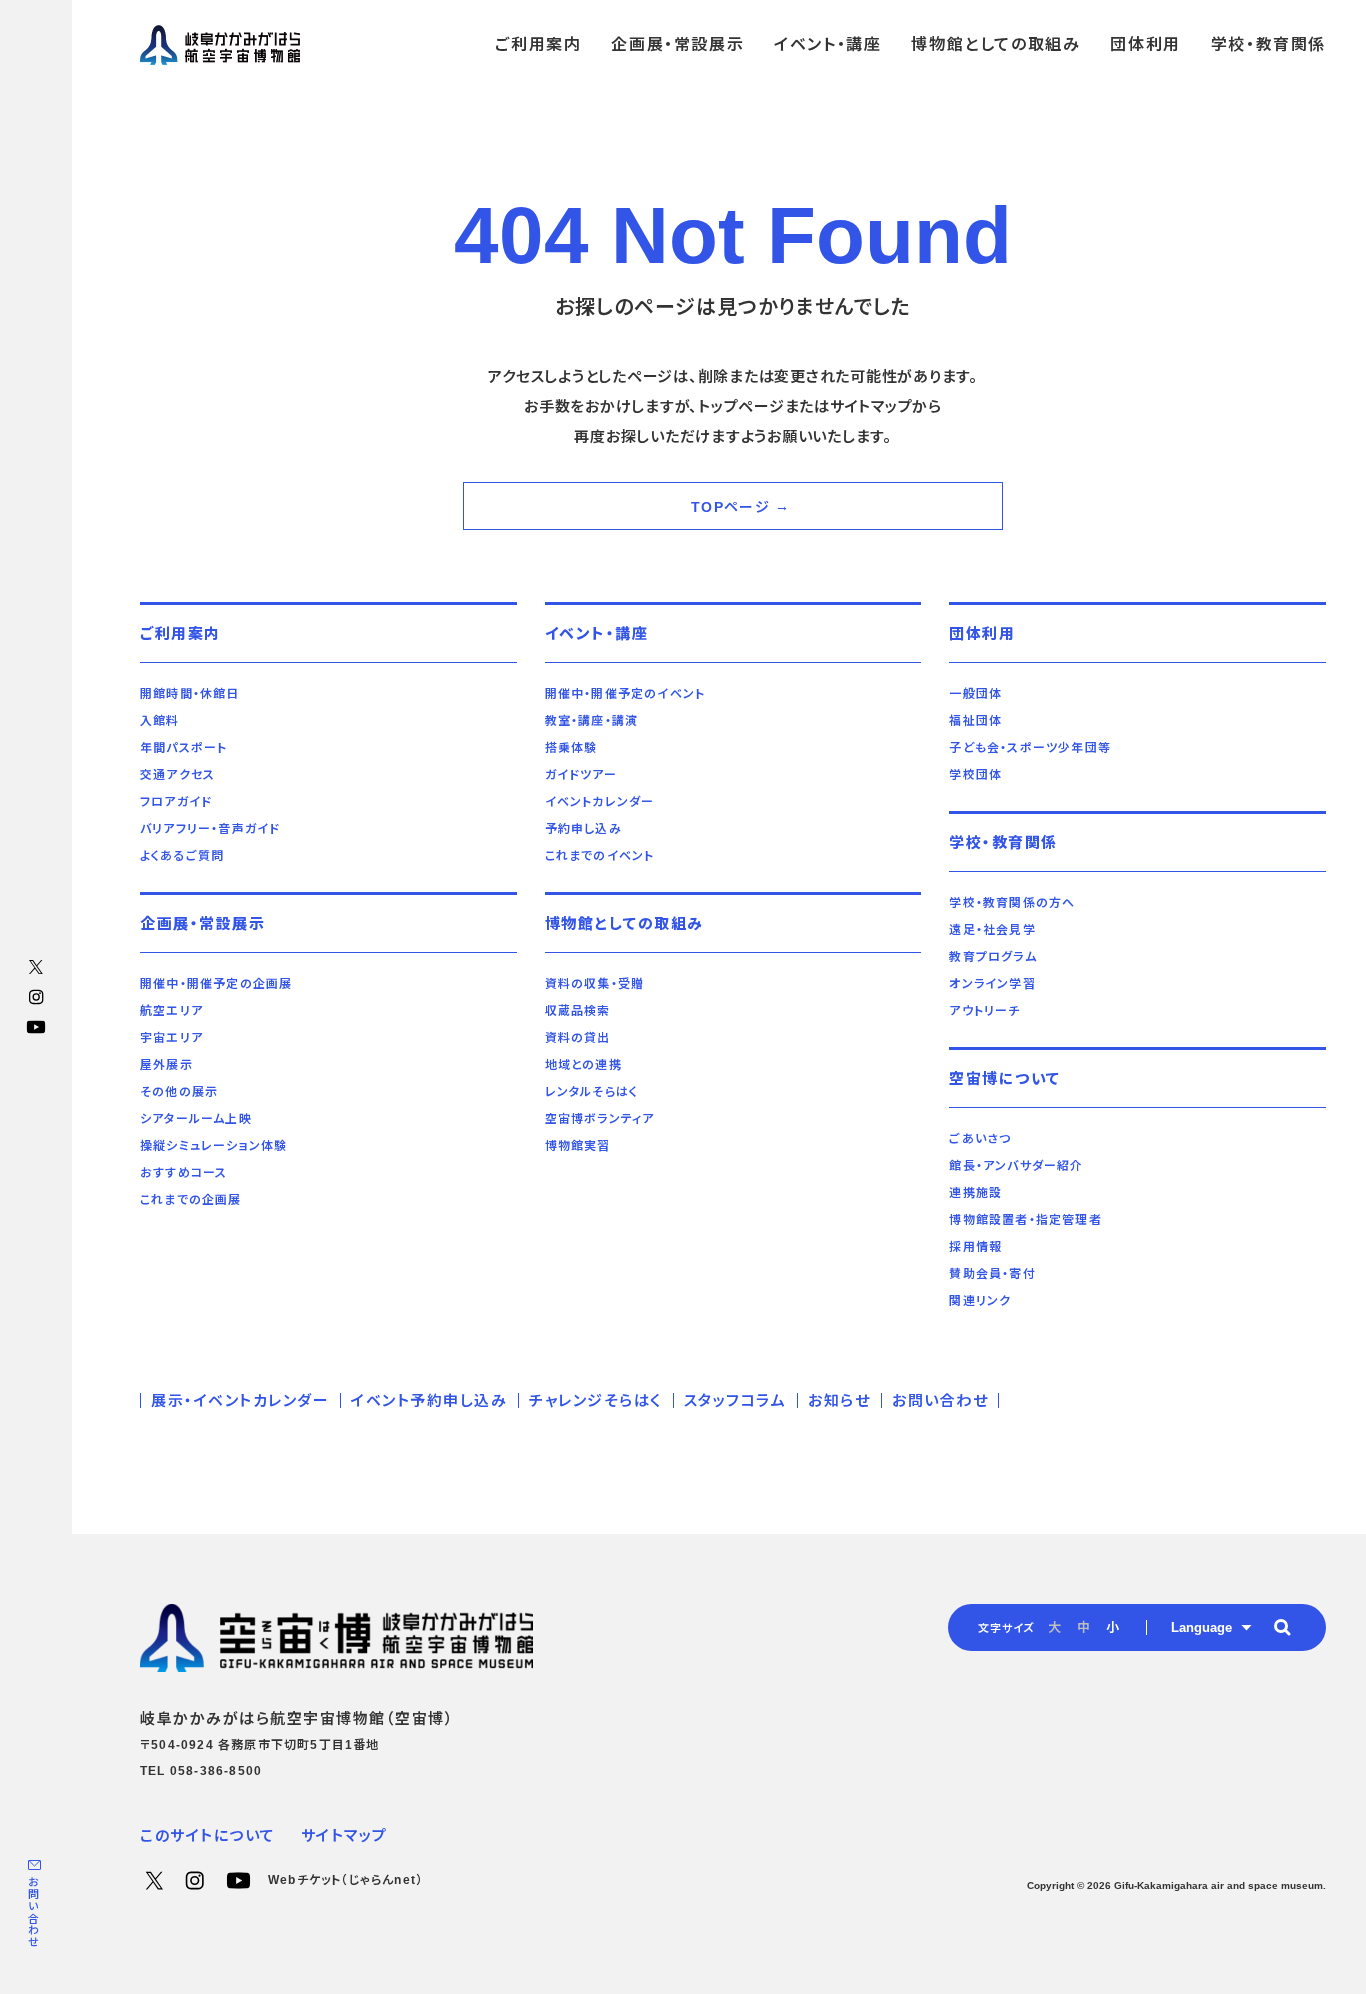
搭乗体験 (571, 748)
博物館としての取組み (624, 923)
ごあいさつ (980, 1139)
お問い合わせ (33, 1912)
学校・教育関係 (1003, 842)
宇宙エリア (171, 1038)
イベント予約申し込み (429, 1400)
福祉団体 (975, 721)
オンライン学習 (992, 984)
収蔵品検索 (578, 1011)
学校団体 (975, 775)
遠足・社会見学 (992, 930)
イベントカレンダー (600, 802)
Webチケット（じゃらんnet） (345, 1880)
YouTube (36, 1027)
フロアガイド (176, 802)
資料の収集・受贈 (595, 984)
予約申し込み (583, 829)
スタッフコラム (735, 1400)
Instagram (36, 997)
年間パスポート (183, 748)
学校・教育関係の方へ (1012, 903)
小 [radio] (1112, 1627)
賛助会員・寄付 (992, 1274)
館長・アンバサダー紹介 (1016, 1166)
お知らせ (839, 1400)
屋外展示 (166, 1065)
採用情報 (975, 1247)
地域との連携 (583, 1065)
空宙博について (1005, 1078)
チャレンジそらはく (595, 1400)
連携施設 (975, 1193)
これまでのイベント (600, 856)
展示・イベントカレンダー (240, 1400)
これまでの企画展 (191, 1200)
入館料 (160, 721)
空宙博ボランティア (600, 1119)
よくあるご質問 (182, 856)
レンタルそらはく (592, 1092)
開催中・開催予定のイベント (625, 694)
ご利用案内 (180, 633)
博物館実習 (578, 1146)
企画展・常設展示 (202, 923)
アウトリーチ (984, 1011)
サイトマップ (344, 1835)
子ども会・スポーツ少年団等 (1030, 748)
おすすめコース (183, 1173)
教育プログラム (992, 957)
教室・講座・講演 (592, 721)
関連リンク (980, 1301)
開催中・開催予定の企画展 (216, 984)
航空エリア (171, 1011)
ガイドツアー (581, 775)
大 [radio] (1054, 1627)
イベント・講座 (597, 633)
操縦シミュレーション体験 (213, 1146)
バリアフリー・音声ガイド (210, 829)
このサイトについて (208, 1835)
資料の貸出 (578, 1038)
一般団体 (975, 694)
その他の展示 (179, 1092)
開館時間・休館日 (190, 694)
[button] (1282, 1627)
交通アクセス (177, 775)
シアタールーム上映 (196, 1119)
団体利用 (982, 633)
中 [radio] (1083, 1627)
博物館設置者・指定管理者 (1025, 1220)
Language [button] (1201, 1627)
